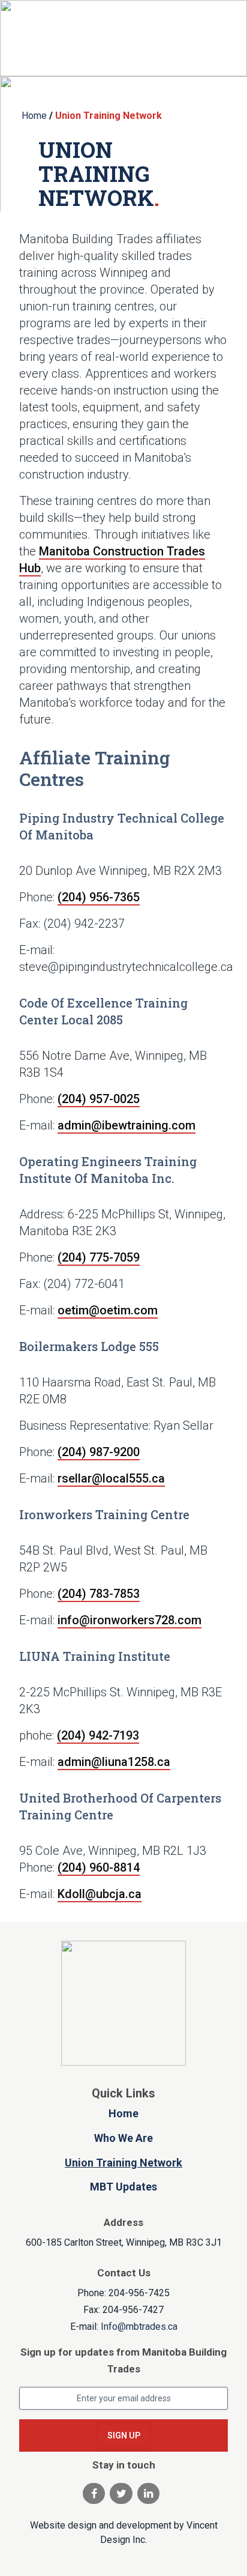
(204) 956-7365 (99, 897)
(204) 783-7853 (99, 1594)
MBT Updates (123, 2187)
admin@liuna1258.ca (114, 1762)
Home (123, 2113)
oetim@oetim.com (108, 1310)
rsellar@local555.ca (111, 1478)
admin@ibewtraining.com (126, 1125)
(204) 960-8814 (99, 1867)
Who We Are (123, 2138)
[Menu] (209, 38)
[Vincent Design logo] (123, 2003)
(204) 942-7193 (98, 1735)
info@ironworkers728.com (129, 1620)
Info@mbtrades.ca (139, 2327)
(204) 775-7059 (99, 1257)
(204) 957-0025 (99, 1099)
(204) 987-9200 (99, 1452)
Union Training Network (123, 2163)
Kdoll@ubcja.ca (100, 1894)
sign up (124, 2435)
